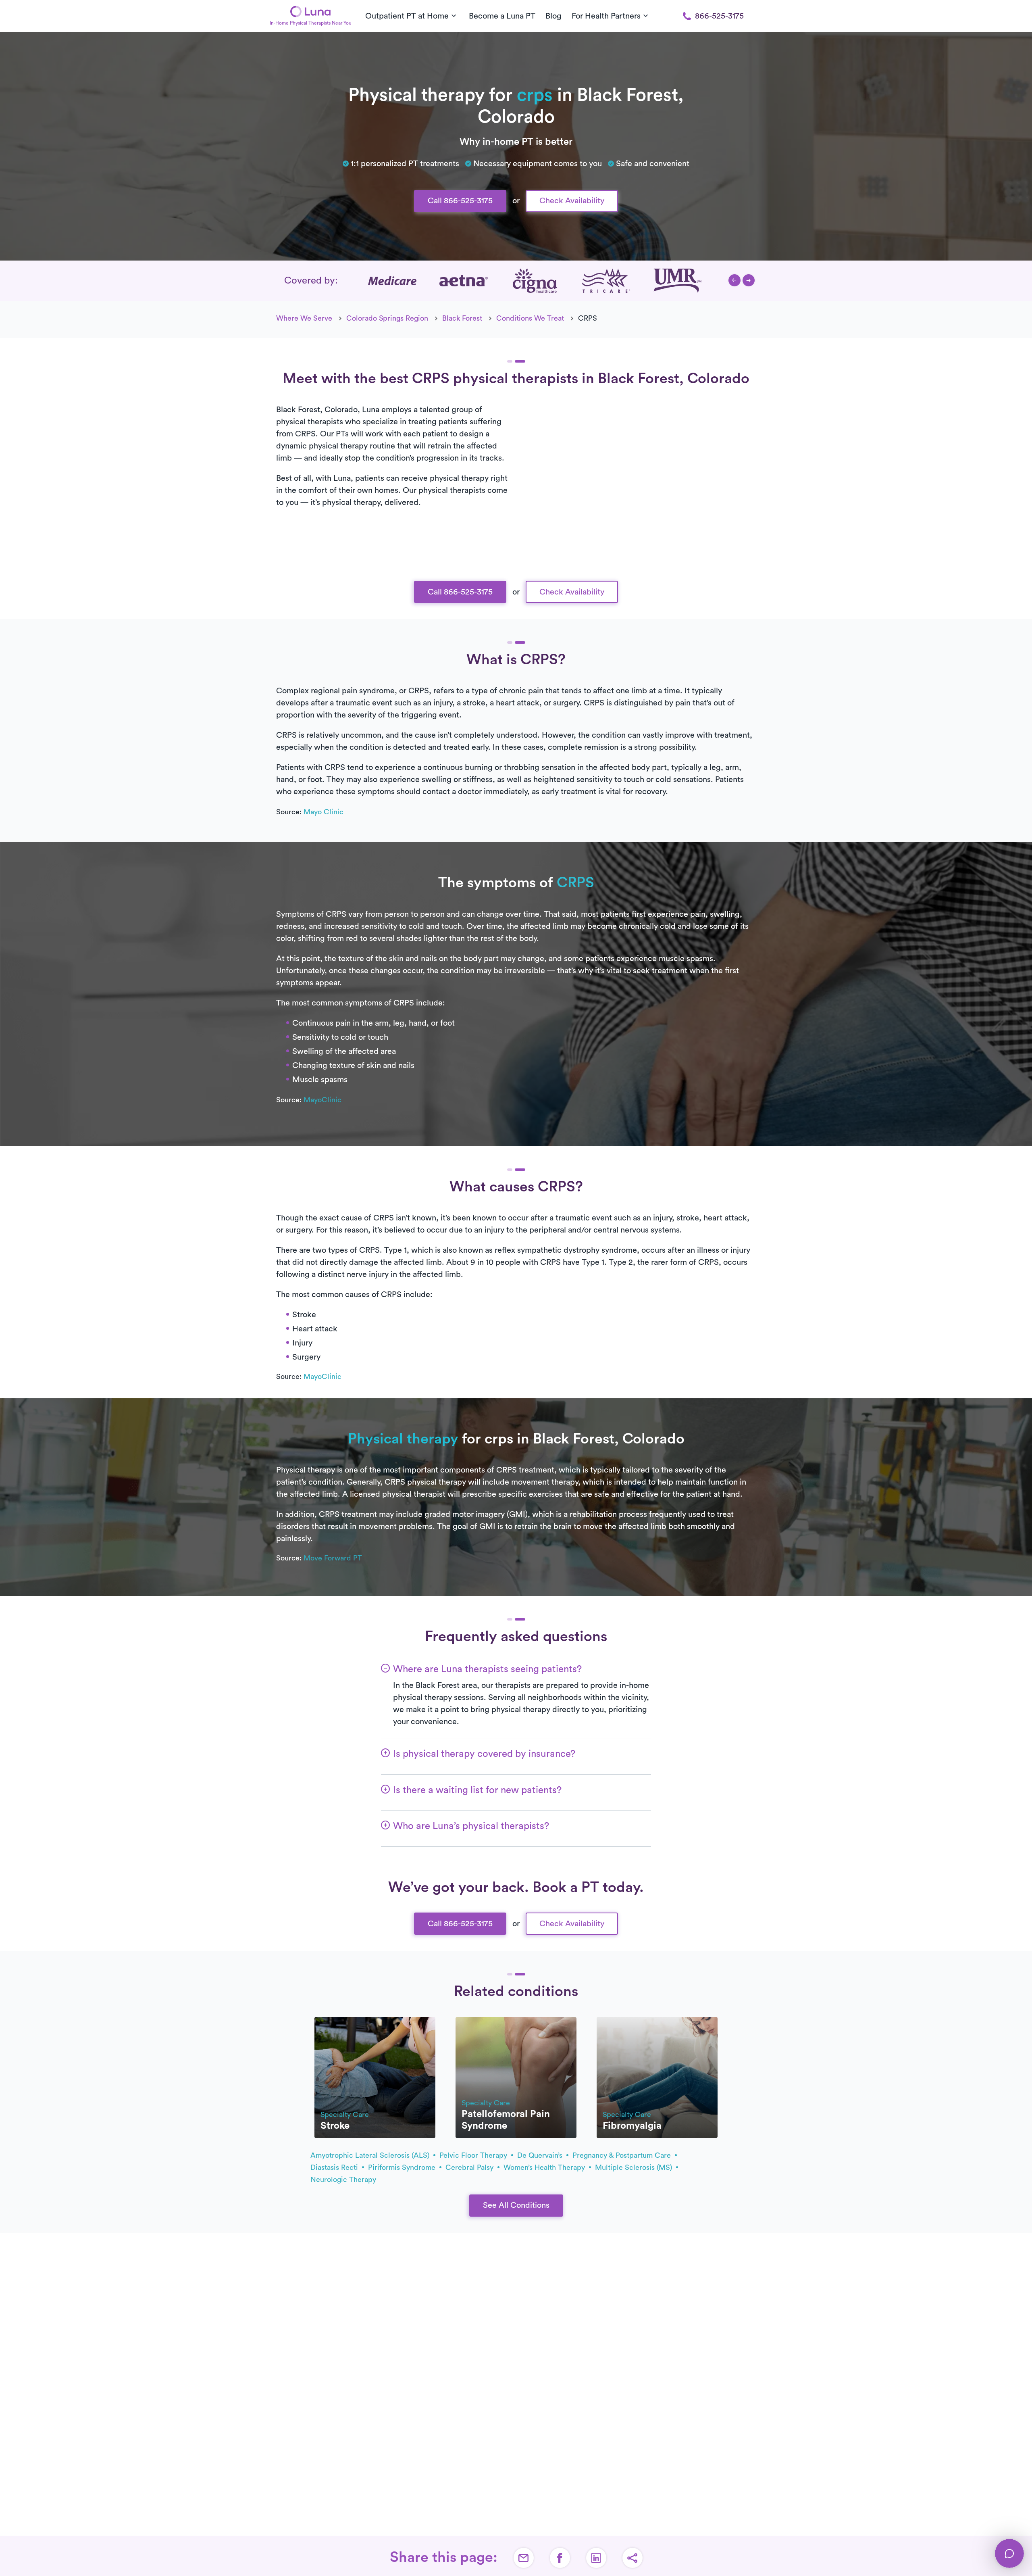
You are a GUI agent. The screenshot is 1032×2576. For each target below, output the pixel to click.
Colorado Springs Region (387, 318)
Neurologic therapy (343, 2180)
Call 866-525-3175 (460, 201)
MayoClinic (322, 1100)
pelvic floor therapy (474, 2155)
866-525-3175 (719, 16)
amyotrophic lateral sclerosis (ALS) (371, 2155)
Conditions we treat (530, 318)
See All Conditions (516, 2205)
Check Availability (572, 201)
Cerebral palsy (470, 2167)
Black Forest (462, 318)
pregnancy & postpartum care (623, 2155)
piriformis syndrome (403, 2167)
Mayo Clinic (324, 812)
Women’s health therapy (545, 2167)
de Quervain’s (541, 2155)
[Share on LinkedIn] (596, 2558)
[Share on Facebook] (560, 2558)
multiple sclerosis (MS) (635, 2167)
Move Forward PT (333, 1558)
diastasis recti (335, 2167)
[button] (734, 280)
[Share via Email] (524, 2558)
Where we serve (304, 318)
